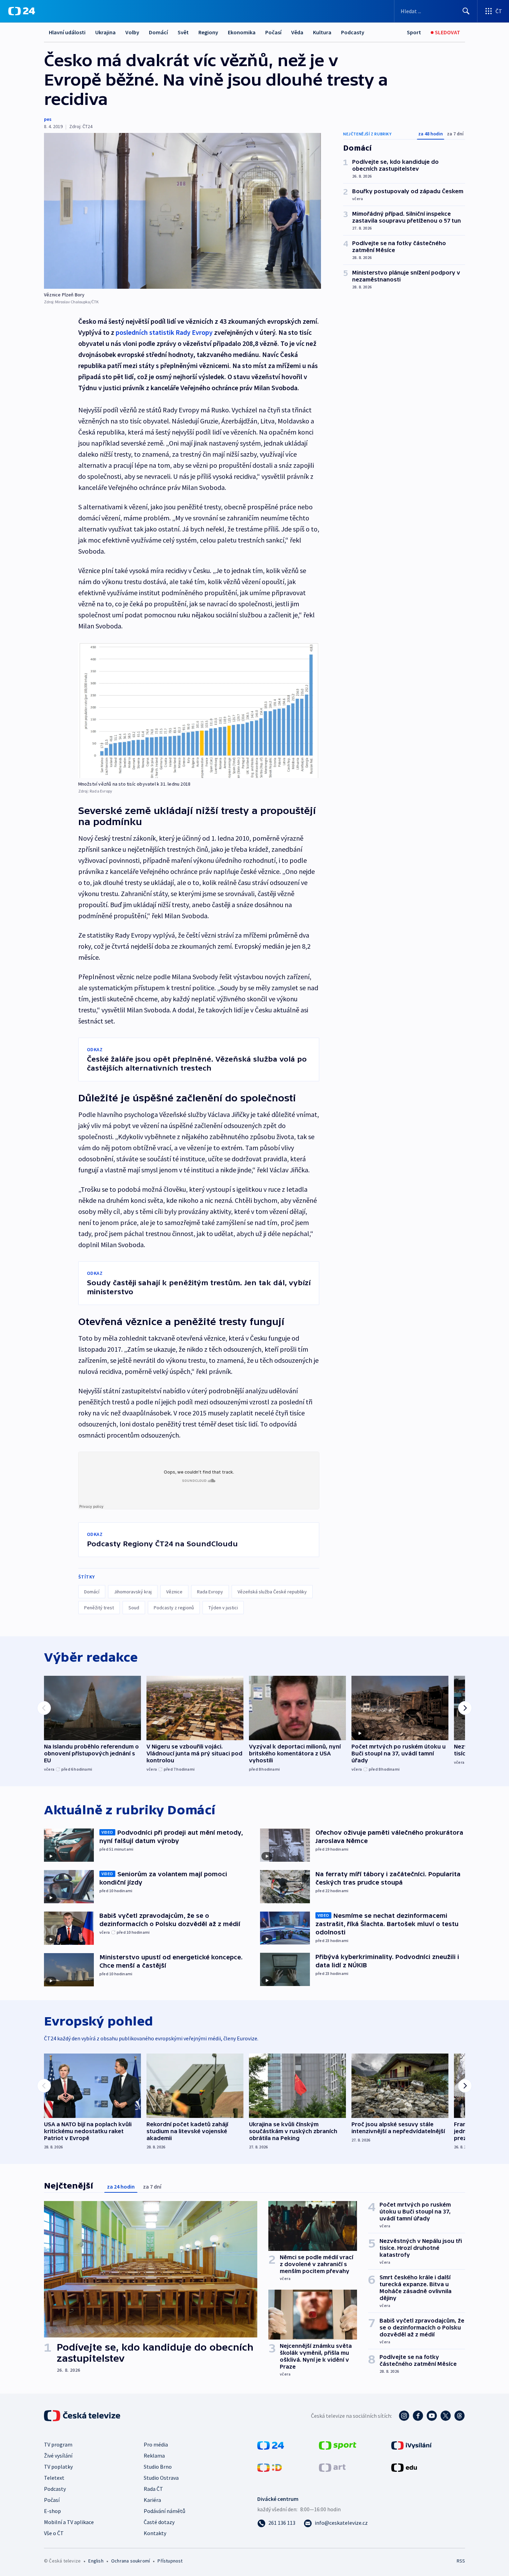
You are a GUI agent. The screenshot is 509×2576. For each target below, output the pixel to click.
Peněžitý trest (99, 1608)
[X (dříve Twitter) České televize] (446, 2416)
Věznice (174, 1592)
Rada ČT (153, 2489)
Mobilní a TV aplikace (69, 2522)
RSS (461, 2561)
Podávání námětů (164, 2511)
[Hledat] (466, 11)
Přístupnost (170, 2561)
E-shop (52, 2511)
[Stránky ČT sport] (338, 2445)
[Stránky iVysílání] (412, 2445)
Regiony (208, 32)
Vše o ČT (54, 2533)
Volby (132, 32)
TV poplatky (58, 2467)
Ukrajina (105, 32)
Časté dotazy (159, 2522)
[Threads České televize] (459, 2416)
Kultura (322, 32)
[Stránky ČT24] (271, 2445)
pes (48, 119)
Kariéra (152, 2500)
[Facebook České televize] (418, 2416)
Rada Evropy (210, 1592)
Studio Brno (158, 2467)
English (96, 2561)
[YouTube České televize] (432, 2416)
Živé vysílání (58, 2456)
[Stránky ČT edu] (404, 2467)
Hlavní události (67, 32)
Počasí (273, 32)
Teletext (54, 2478)
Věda (297, 32)
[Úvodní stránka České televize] (83, 2416)
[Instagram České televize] (404, 2416)
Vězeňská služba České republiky (272, 1592)
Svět (183, 32)
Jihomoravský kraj (133, 1592)
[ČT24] (22, 11)
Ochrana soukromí (131, 2561)
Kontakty (155, 2533)
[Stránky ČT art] (332, 2467)
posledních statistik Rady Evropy (164, 332)
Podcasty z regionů (174, 1608)
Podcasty (353, 32)
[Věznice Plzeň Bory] (182, 211)
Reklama (154, 2456)
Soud (134, 1608)
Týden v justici (223, 1608)
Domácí (158, 32)
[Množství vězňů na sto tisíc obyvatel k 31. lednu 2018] (199, 710)
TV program (58, 2444)
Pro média (156, 2444)
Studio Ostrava (161, 2478)
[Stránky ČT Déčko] (270, 2467)
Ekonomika (242, 32)
